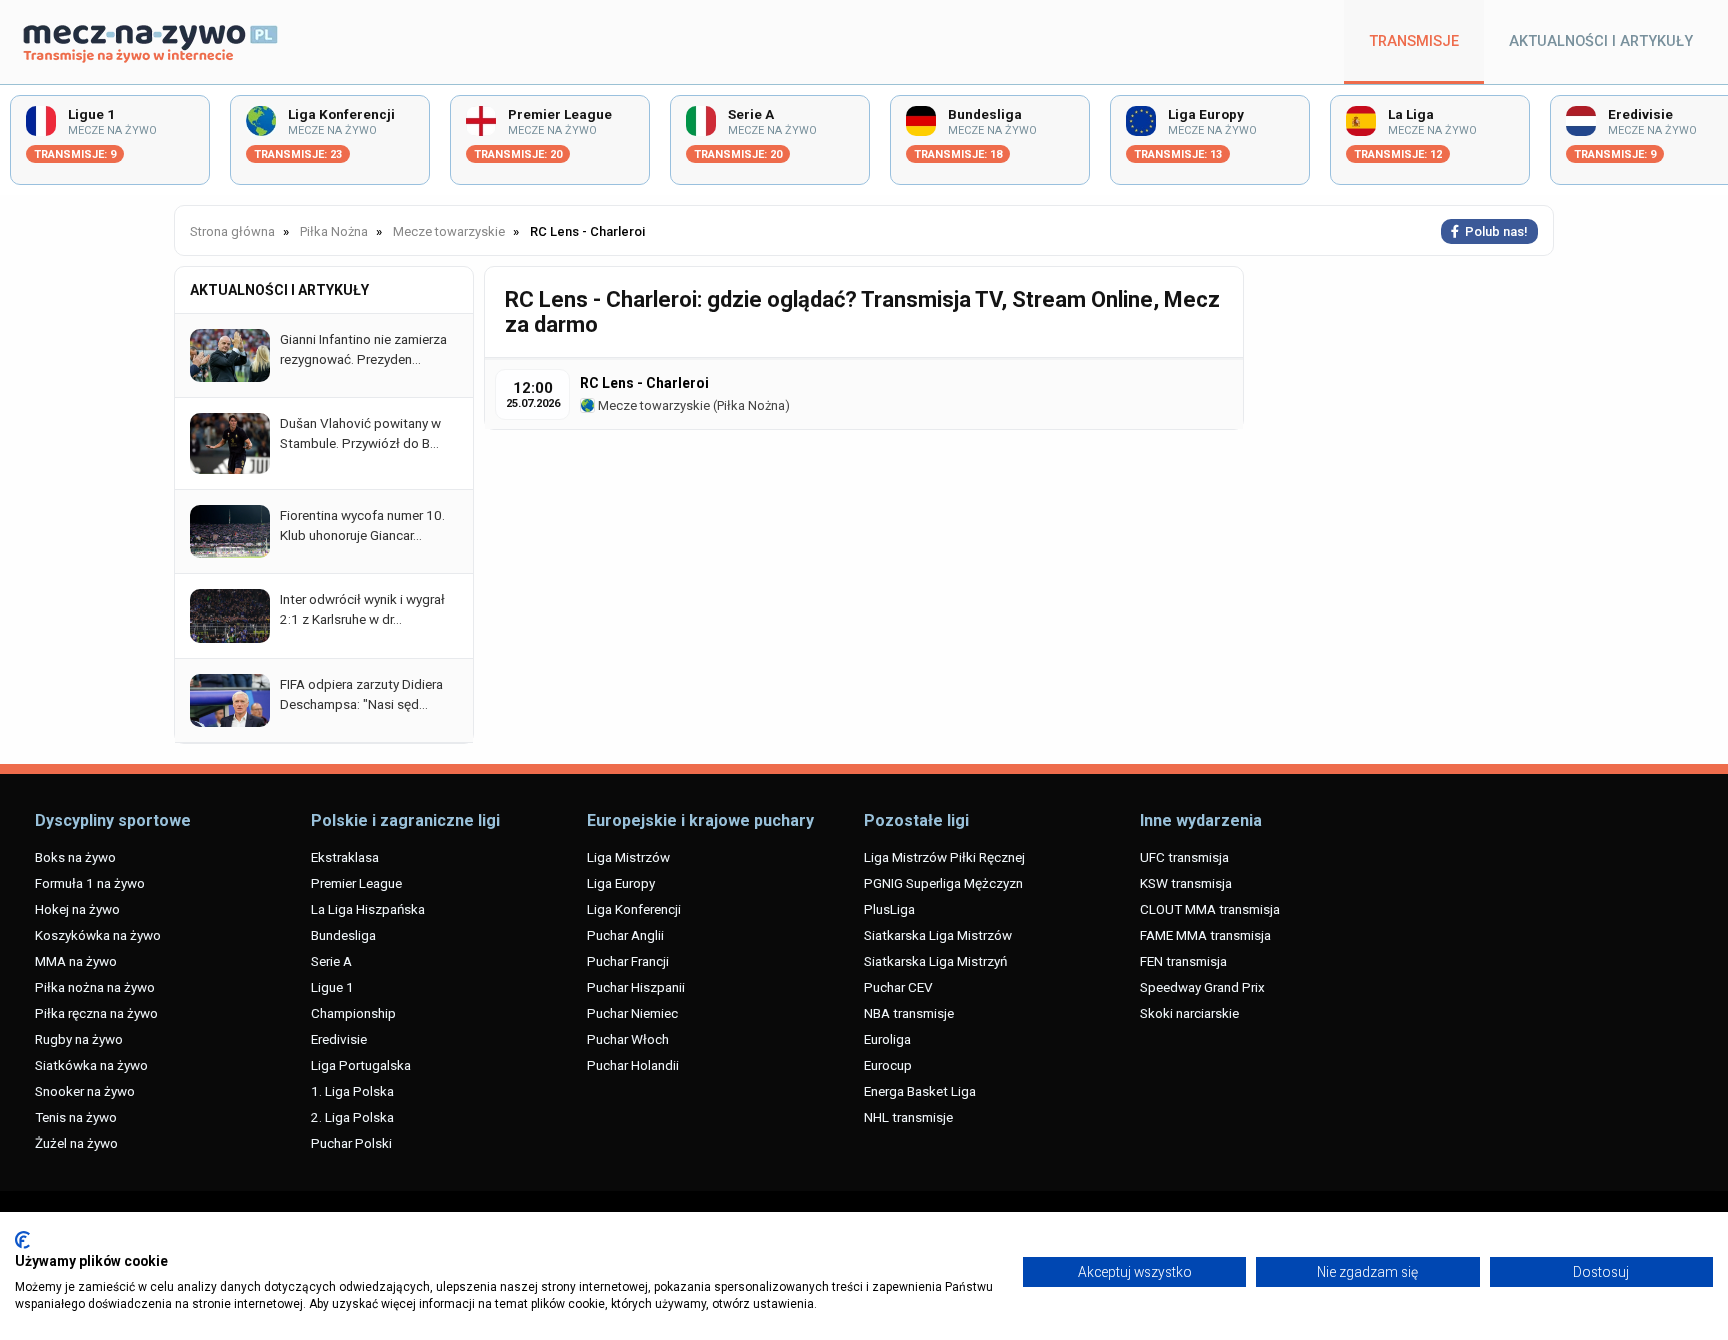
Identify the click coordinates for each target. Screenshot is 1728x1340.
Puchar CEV (898, 987)
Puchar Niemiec (632, 1013)
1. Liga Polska (352, 1091)
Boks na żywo (75, 857)
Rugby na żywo (79, 1039)
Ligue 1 (332, 987)
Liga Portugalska (361, 1065)
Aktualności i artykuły (1601, 41)
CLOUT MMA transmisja (1210, 909)
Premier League (356, 883)
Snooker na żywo (85, 1091)
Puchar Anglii (625, 935)
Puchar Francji (628, 961)
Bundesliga (343, 935)
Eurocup (888, 1065)
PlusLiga (889, 909)
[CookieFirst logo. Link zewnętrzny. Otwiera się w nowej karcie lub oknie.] (22, 1240)
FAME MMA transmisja (1205, 935)
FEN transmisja (1183, 961)
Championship (353, 1013)
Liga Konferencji (634, 909)
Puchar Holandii (633, 1065)
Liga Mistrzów (628, 857)
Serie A (331, 961)
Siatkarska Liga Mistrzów (938, 935)
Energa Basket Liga (920, 1091)
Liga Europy (621, 883)
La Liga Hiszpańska (368, 909)
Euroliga (887, 1039)
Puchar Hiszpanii (636, 987)
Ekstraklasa (345, 857)
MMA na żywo (76, 961)
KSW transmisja (1186, 883)
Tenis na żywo (76, 1117)
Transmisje (1414, 41)
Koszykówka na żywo (98, 935)
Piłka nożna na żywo (95, 987)
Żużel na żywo (76, 1143)
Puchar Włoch (628, 1039)
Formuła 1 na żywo (90, 883)
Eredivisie (339, 1039)
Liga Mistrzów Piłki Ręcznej (944, 857)
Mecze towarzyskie (652, 405)
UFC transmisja (1184, 857)
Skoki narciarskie (1189, 1013)
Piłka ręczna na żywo (96, 1013)
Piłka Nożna (751, 405)
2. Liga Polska (352, 1117)
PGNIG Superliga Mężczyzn (943, 883)
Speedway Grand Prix (1202, 987)
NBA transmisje (909, 1013)
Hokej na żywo (77, 909)
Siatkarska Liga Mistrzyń (935, 961)
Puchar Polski (351, 1143)
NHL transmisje (908, 1117)
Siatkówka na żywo (91, 1065)
